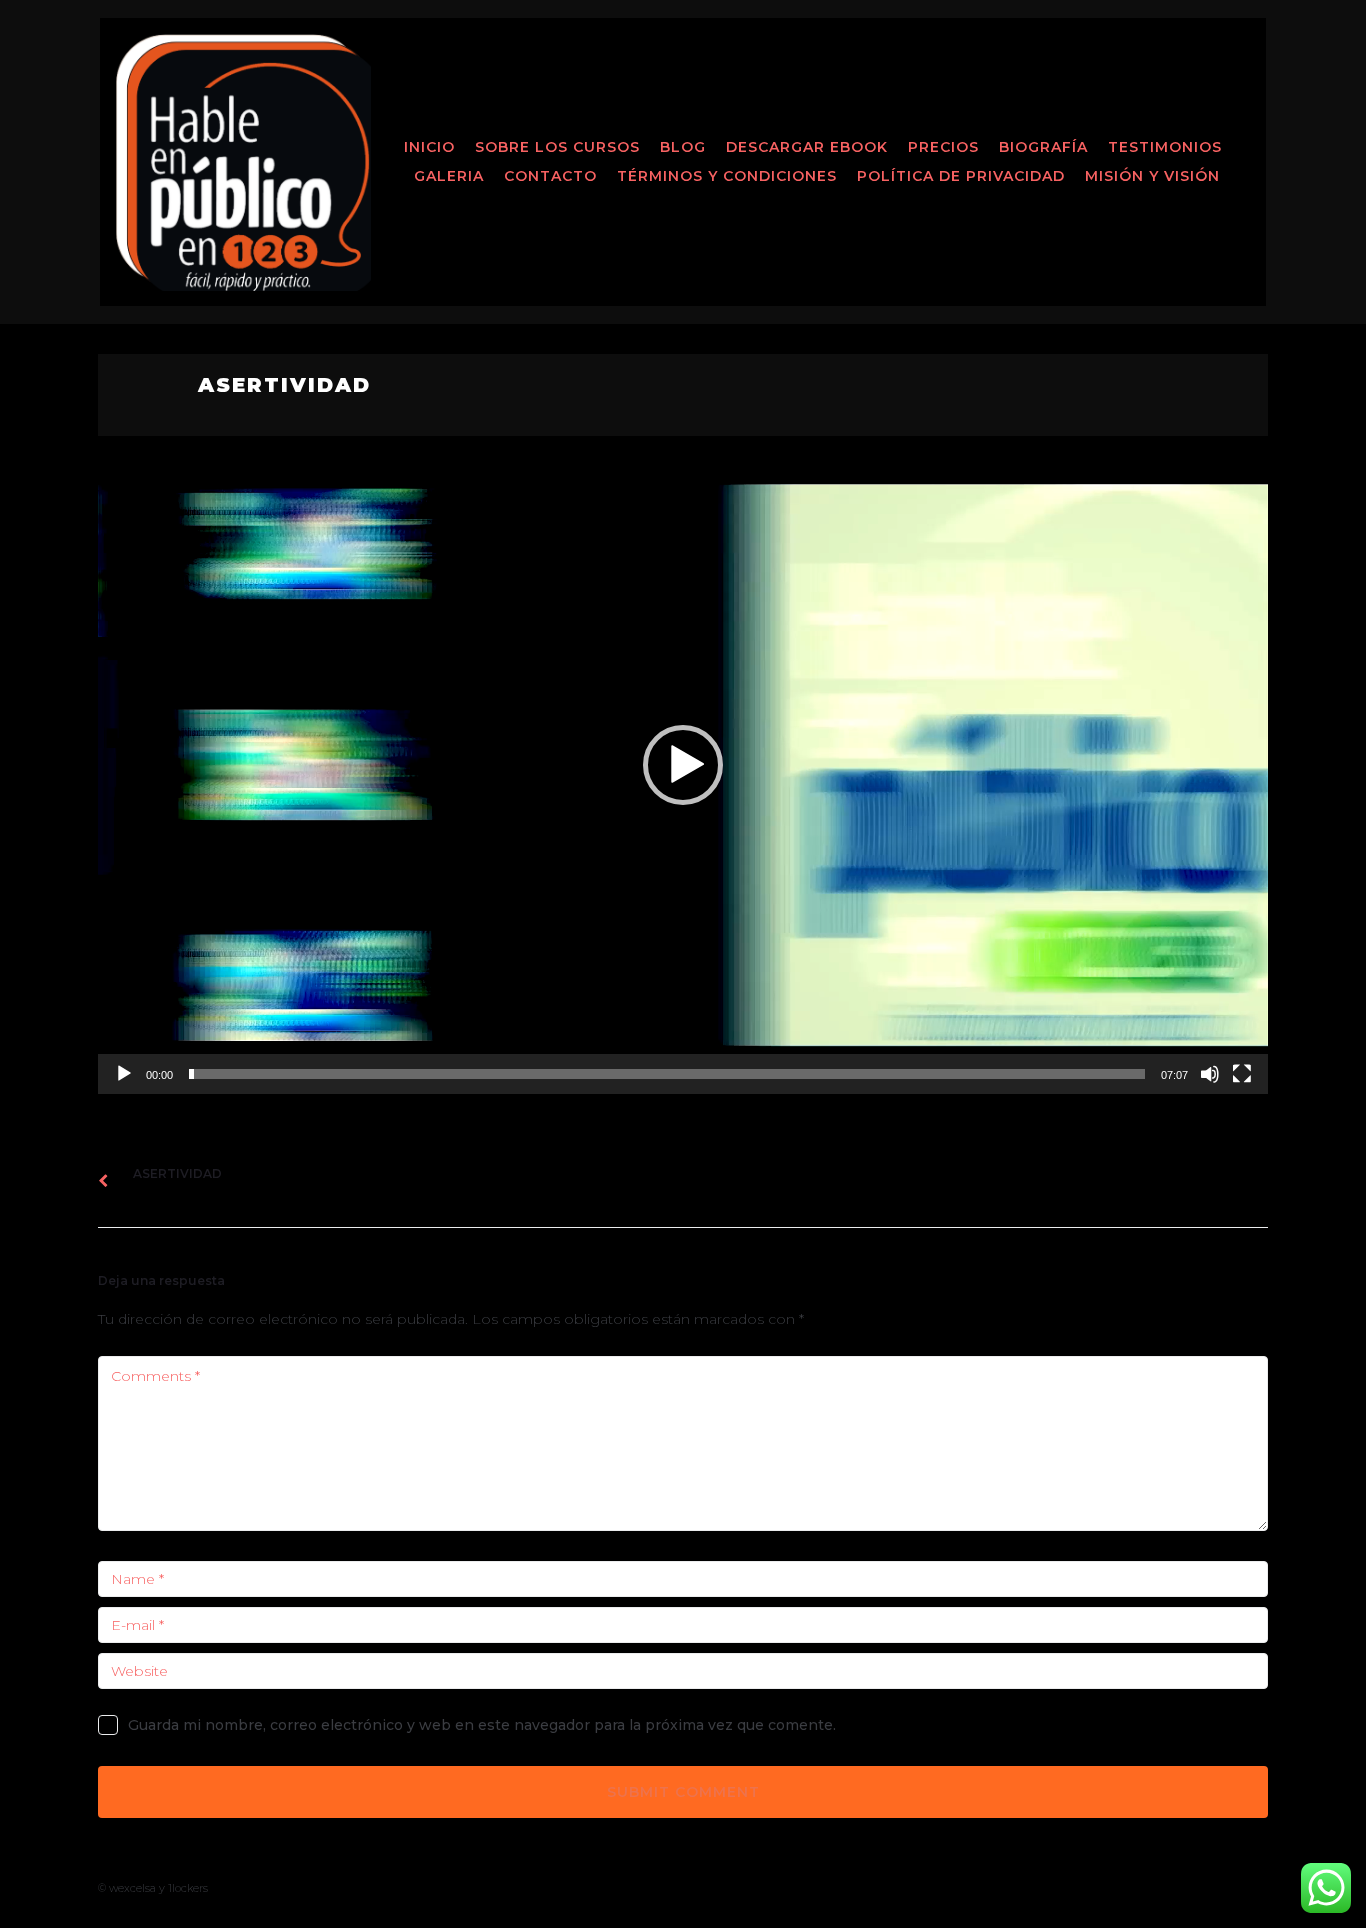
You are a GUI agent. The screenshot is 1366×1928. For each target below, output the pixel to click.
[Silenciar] (1210, 1074)
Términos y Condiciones (727, 176)
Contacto (550, 176)
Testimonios (1165, 147)
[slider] (667, 1074)
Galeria (449, 176)
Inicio (429, 147)
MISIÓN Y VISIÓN (1152, 176)
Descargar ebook (807, 147)
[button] (683, 765)
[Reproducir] (124, 1074)
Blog (683, 147)
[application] (683, 765)
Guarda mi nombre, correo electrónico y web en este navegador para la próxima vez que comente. (482, 1725)
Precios (943, 147)
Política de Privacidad (961, 176)
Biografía (1043, 147)
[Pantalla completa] (1242, 1074)
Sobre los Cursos (557, 147)
